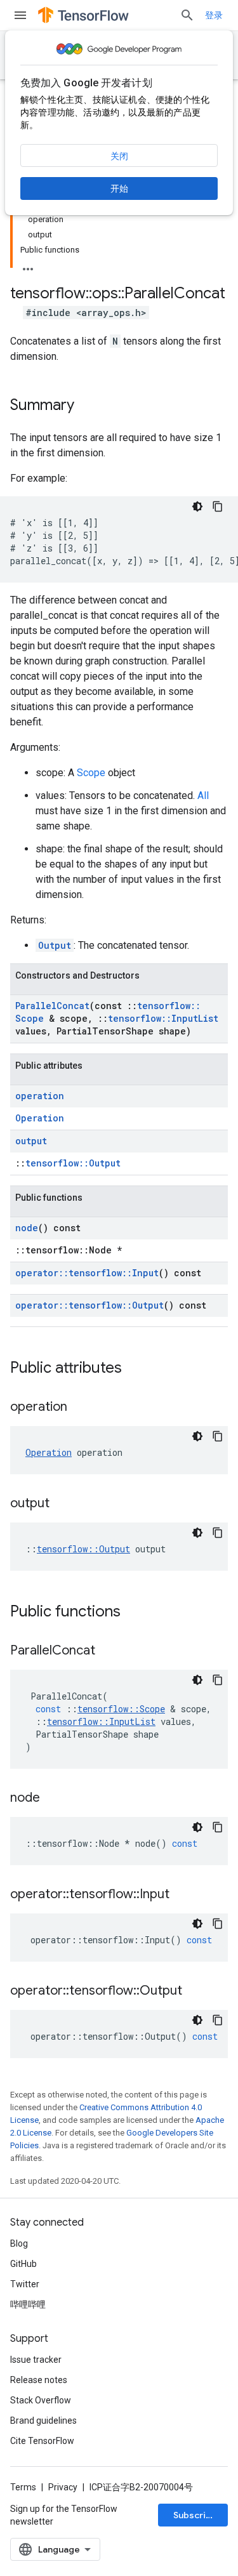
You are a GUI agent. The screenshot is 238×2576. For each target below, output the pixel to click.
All (203, 796)
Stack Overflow (41, 2400)
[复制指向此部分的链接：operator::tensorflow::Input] (182, 1895)
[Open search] (187, 15)
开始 (119, 188)
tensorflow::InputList (163, 1018)
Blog (19, 2243)
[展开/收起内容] (28, 265)
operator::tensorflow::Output (89, 1305)
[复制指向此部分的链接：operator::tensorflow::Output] (195, 1991)
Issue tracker (36, 2360)
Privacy (63, 2487)
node (27, 1228)
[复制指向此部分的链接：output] (62, 1504)
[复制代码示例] (218, 506)
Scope (91, 773)
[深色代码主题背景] (197, 506)
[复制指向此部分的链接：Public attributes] (135, 1369)
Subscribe (195, 2515)
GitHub (23, 2264)
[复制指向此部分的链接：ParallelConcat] (108, 1651)
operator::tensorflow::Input (87, 1273)
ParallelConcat (52, 1006)
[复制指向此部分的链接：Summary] (87, 406)
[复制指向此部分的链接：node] (53, 1799)
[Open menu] (20, 15)
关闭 (119, 156)
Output (55, 945)
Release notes (39, 2380)
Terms (23, 2487)
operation (40, 1096)
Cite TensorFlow (42, 2441)
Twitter (25, 2284)
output (31, 1141)
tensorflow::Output (73, 1163)
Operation (40, 1118)
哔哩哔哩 (28, 2304)
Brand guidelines (43, 2421)
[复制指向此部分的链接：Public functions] (133, 1613)
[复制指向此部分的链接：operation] (80, 1408)
